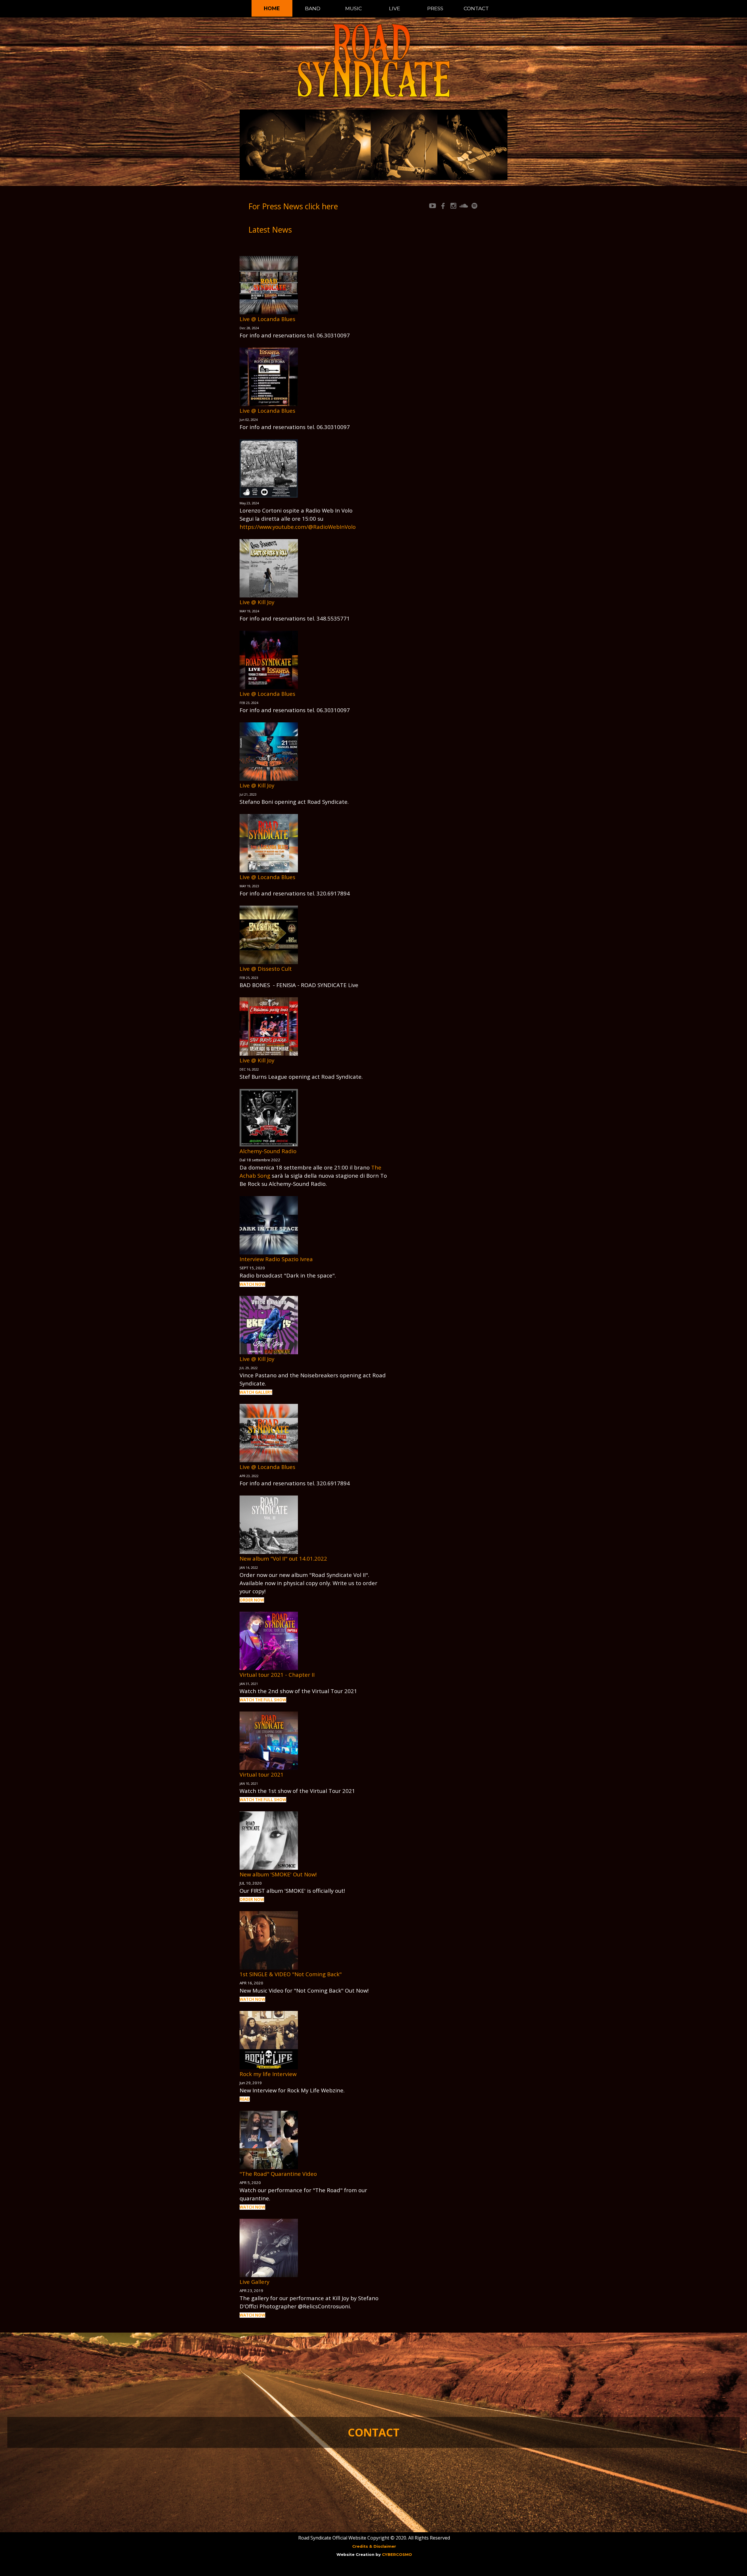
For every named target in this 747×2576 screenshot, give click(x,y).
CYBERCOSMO (397, 2554)
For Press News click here (293, 206)
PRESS (435, 8)
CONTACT (476, 8)
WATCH (247, 1392)
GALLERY (264, 1392)
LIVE (395, 8)
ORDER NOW (252, 1600)
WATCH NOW (252, 1284)
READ (245, 2099)
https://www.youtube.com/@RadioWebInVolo (298, 527)
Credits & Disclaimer (374, 2546)
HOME (272, 8)
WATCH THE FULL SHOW (263, 1700)
